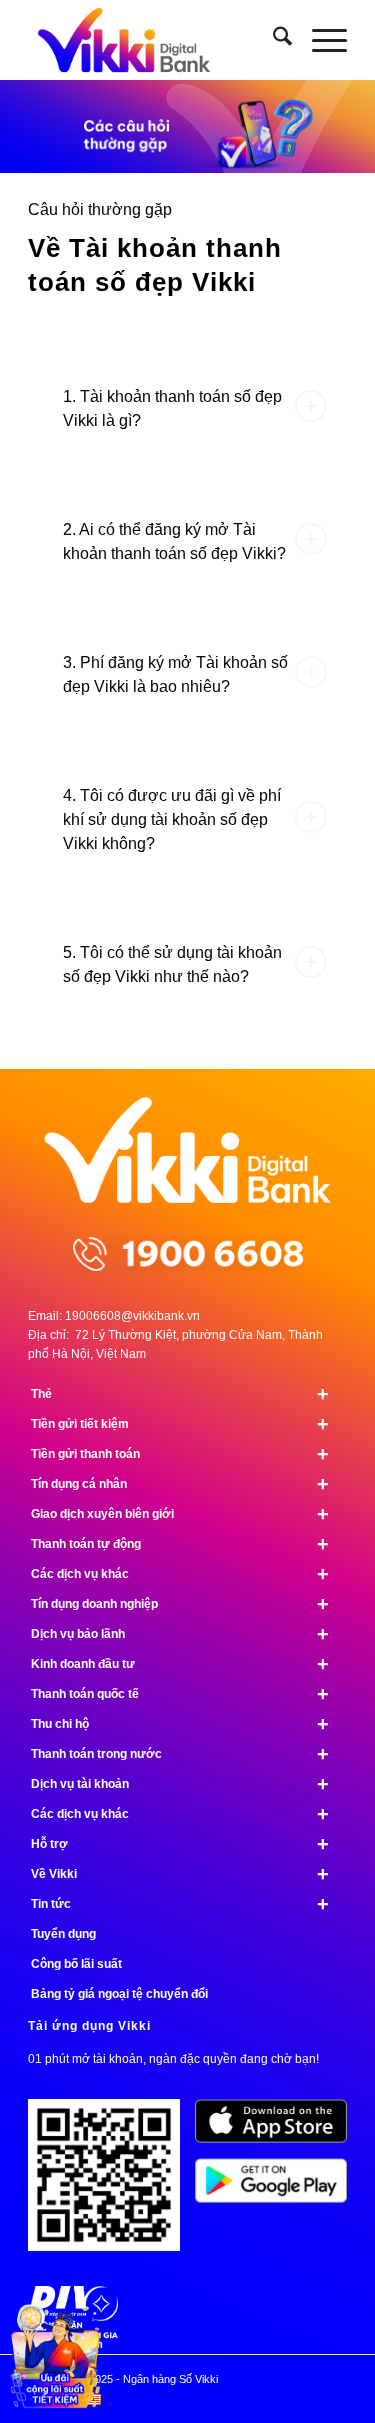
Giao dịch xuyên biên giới (180, 1514)
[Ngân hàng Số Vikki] (155, 40)
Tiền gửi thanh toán (180, 1454)
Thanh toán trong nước (180, 1754)
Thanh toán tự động (180, 1544)
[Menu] (319, 40)
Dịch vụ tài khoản (180, 1784)
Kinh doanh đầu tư (180, 1664)
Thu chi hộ (180, 1724)
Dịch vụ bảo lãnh (180, 1634)
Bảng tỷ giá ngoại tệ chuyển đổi (119, 1994)
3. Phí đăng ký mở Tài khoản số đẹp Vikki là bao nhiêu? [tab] (175, 674)
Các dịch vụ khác (180, 1574)
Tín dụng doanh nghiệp (180, 1604)
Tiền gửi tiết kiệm (180, 1424)
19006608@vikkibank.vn (132, 1316)
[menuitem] (272, 40)
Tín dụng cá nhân (180, 1484)
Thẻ (180, 1394)
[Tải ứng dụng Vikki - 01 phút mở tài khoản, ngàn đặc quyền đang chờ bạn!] (111, 2182)
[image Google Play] (278, 2188)
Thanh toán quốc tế (180, 1694)
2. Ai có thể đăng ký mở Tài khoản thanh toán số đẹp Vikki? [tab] (174, 541)
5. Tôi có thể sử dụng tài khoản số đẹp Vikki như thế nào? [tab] (172, 964)
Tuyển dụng (63, 1934)
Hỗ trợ (180, 1844)
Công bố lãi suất (76, 1964)
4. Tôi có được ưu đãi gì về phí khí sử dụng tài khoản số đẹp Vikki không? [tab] (172, 819)
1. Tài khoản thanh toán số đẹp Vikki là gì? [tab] (172, 408)
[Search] (272, 40)
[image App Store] (278, 2129)
